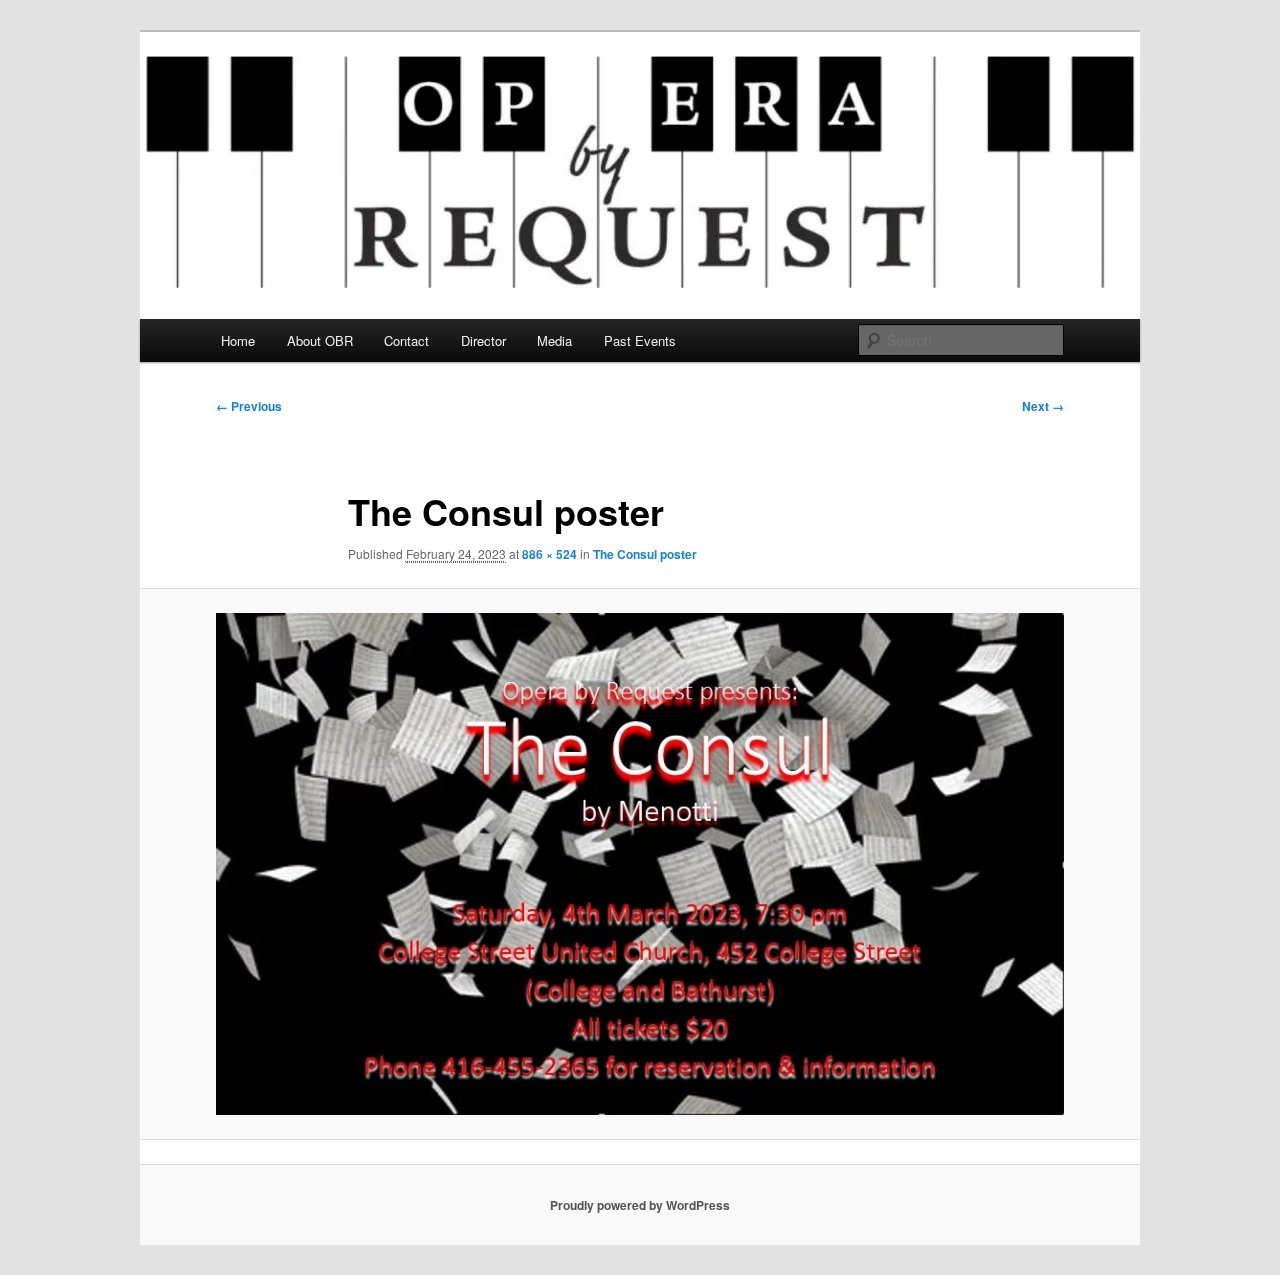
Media (554, 340)
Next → (1043, 406)
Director (483, 340)
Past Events (640, 340)
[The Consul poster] (640, 864)
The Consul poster (645, 554)
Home (238, 340)
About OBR (320, 340)
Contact (406, 340)
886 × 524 (549, 554)
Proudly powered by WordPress (640, 1205)
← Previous (249, 406)
